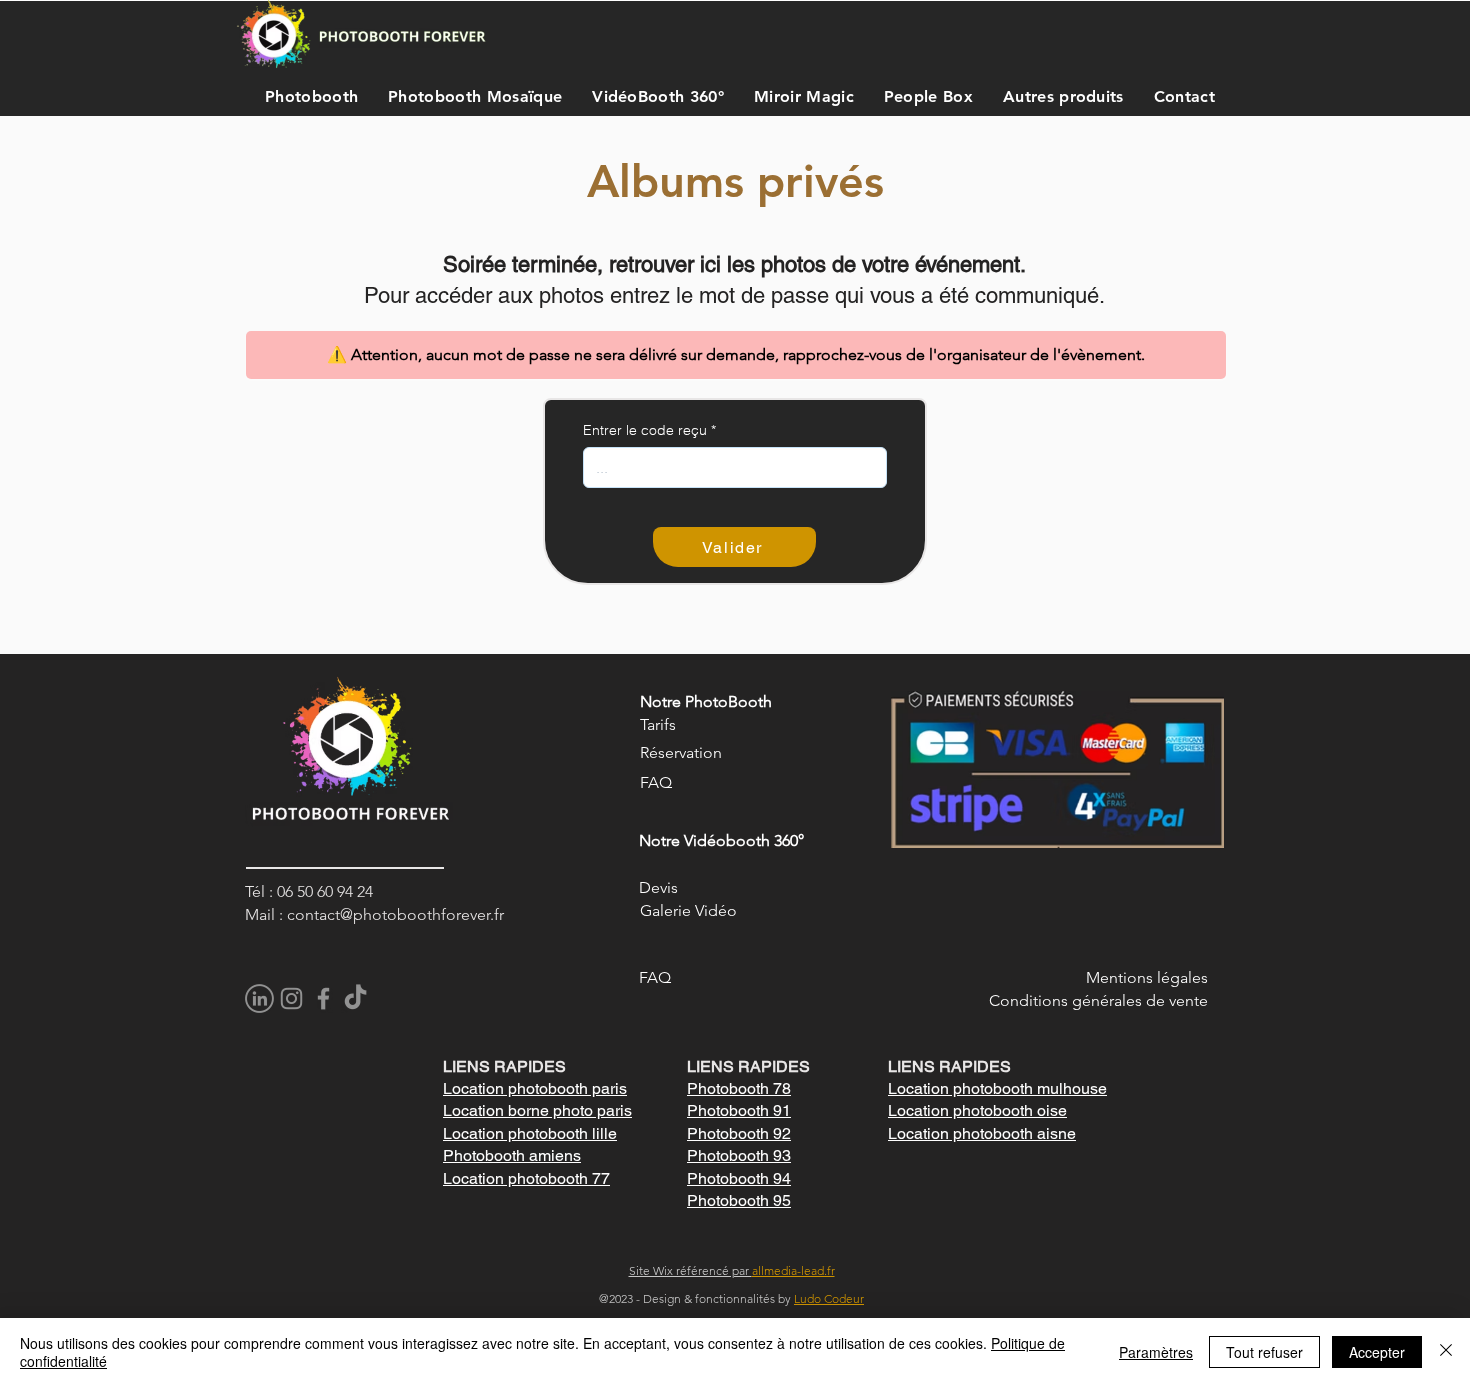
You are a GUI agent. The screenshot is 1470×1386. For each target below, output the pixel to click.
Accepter (1377, 1352)
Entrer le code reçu (645, 430)
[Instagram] (291, 998)
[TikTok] (355, 998)
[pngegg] (259, 998)
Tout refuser (1264, 1352)
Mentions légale (1143, 977)
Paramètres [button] (1156, 1352)
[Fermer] (1446, 1352)
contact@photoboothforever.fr (395, 914)
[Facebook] (323, 998)
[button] (306, 96)
